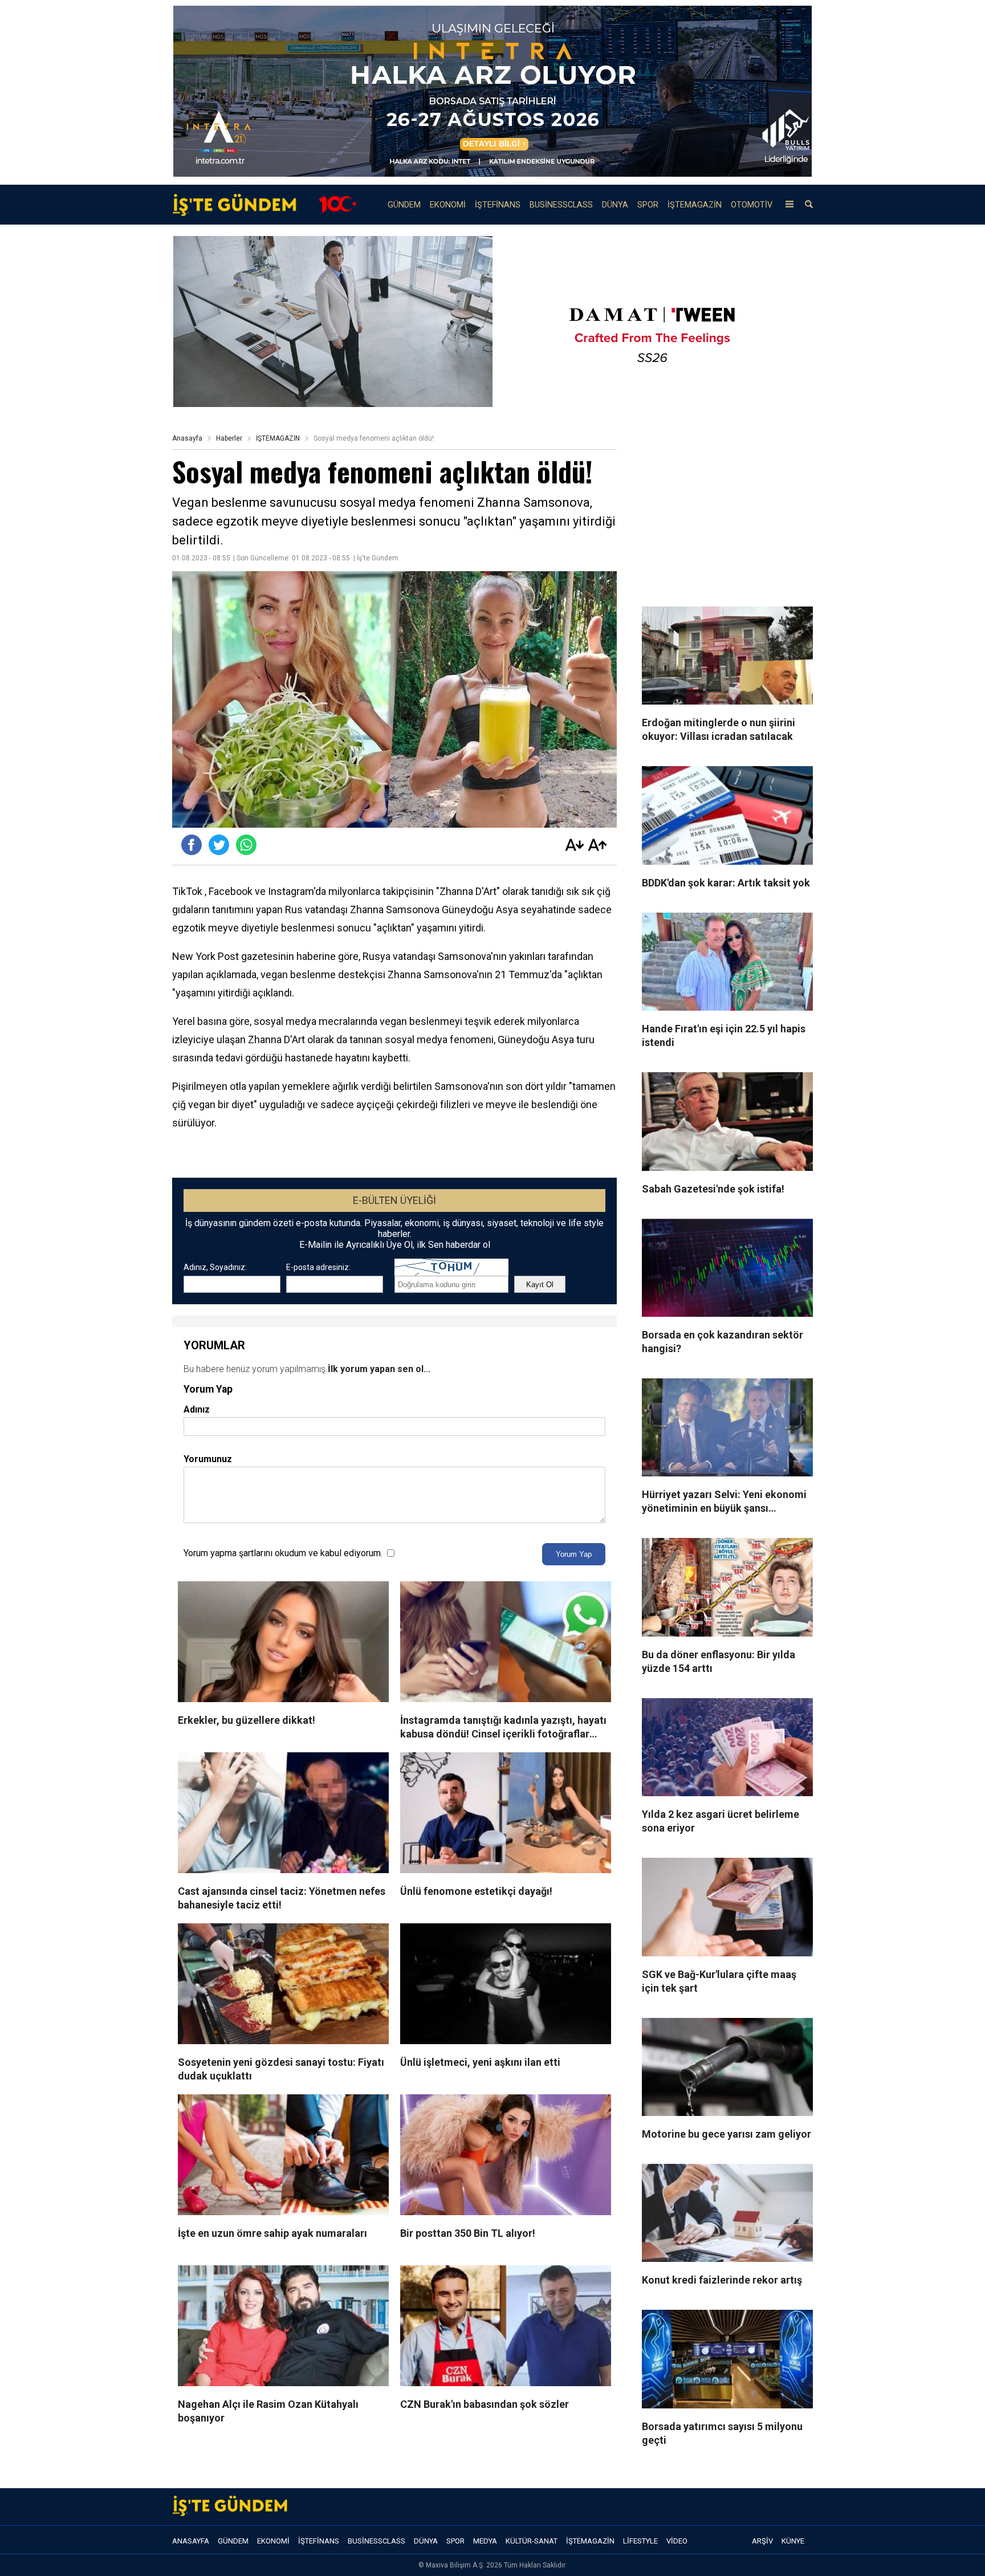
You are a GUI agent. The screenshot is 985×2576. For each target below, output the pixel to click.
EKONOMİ (448, 205)
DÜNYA (615, 205)
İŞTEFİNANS (498, 205)
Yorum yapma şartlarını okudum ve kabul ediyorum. (283, 1553)
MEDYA (485, 2541)
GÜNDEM (404, 205)
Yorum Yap (574, 1554)
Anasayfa (187, 438)
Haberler (229, 438)
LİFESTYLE (640, 2541)
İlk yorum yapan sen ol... (379, 1369)
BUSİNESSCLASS (561, 205)
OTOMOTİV (752, 205)
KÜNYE (793, 2541)
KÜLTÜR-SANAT (532, 2541)
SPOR (648, 205)
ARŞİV (762, 2541)
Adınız (197, 1409)
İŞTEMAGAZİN (695, 205)
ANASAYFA (191, 2541)
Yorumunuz (208, 1459)
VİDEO (677, 2541)
